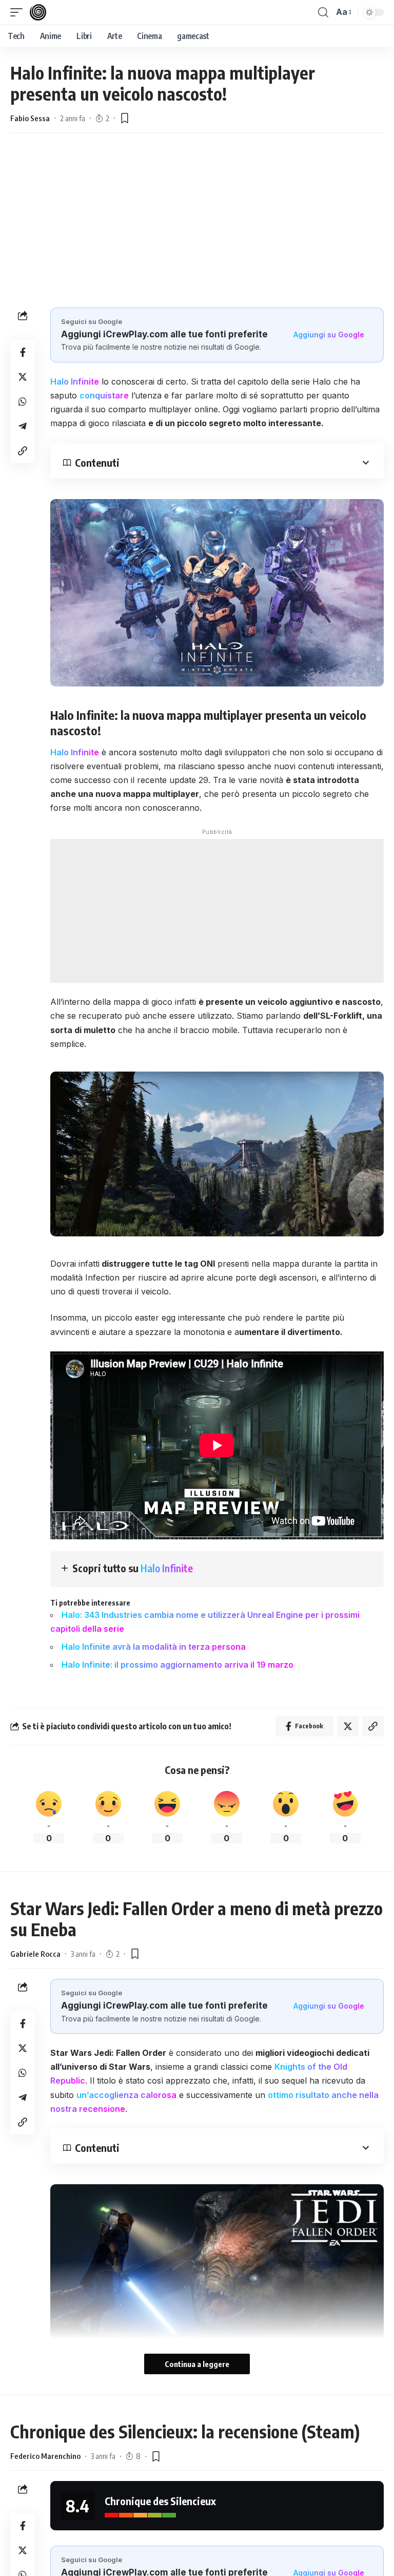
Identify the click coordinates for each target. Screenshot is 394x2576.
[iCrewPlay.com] (38, 12)
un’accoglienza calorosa (126, 2095)
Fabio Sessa (30, 118)
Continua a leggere (197, 2364)
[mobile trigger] (19, 12)
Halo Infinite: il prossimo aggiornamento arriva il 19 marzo (178, 1665)
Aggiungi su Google (329, 335)
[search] (323, 12)
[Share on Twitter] (23, 377)
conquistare (104, 395)
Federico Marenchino (45, 2456)
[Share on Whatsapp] (23, 402)
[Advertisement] (197, 231)
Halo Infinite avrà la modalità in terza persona (154, 1647)
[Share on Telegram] (23, 426)
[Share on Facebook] (23, 352)
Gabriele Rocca (35, 1954)
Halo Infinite (75, 381)
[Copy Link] (23, 451)
